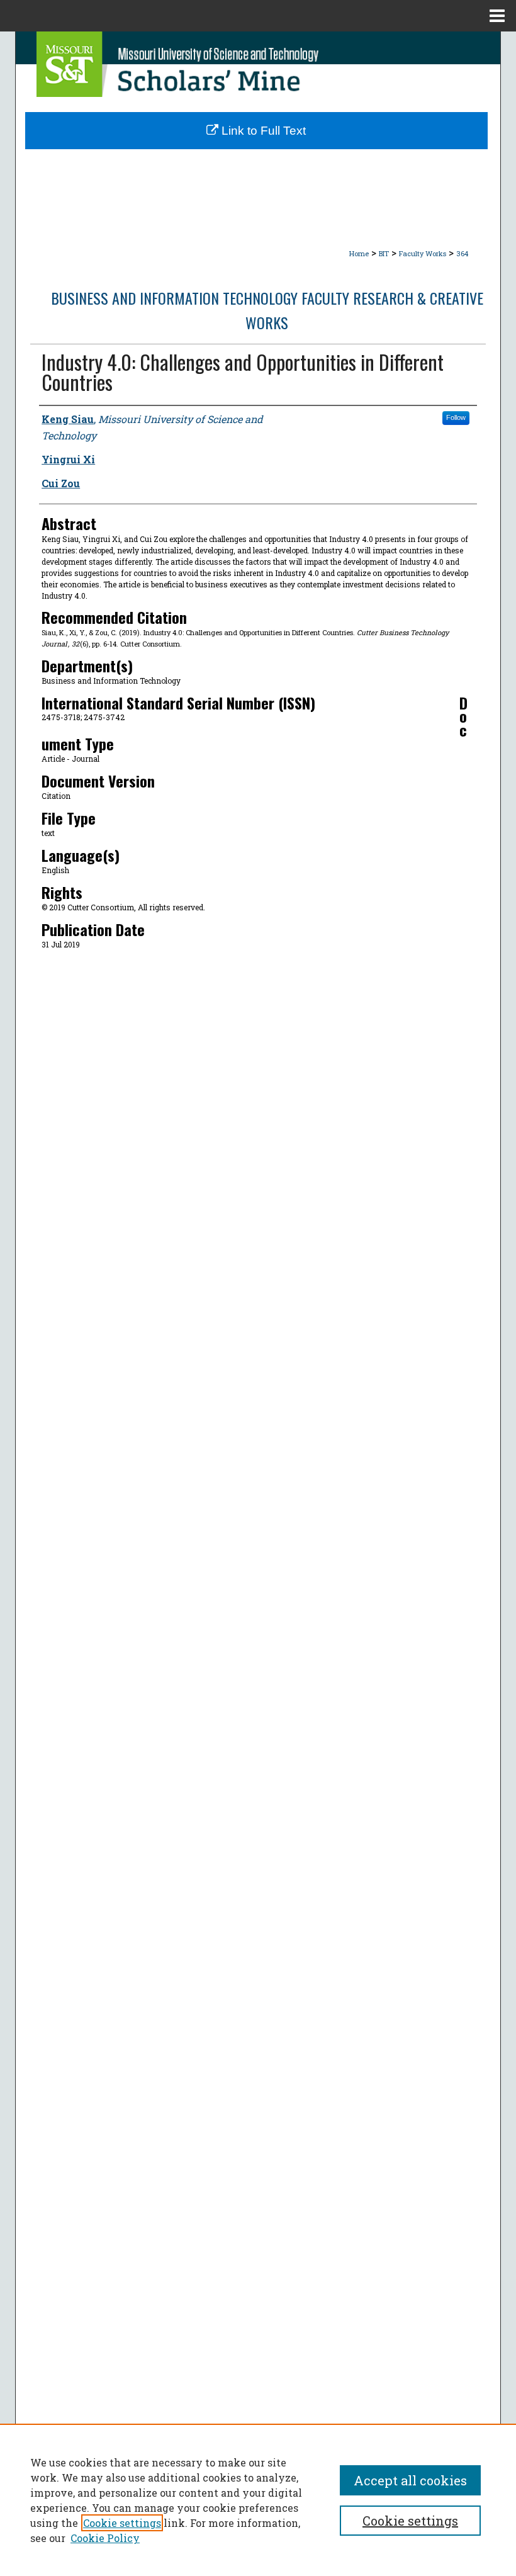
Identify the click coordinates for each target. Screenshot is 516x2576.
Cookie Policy (105, 2538)
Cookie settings (122, 2523)
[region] (258, 2500)
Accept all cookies (410, 2480)
